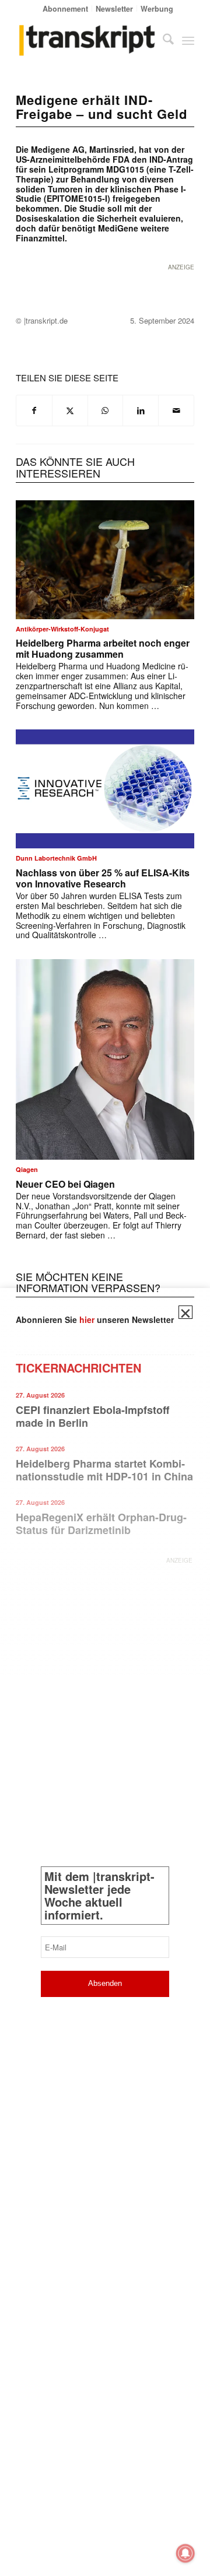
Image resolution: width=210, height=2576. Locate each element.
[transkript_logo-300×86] (87, 40)
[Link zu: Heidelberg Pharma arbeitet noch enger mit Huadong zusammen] (105, 560)
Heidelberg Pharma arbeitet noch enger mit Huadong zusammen (103, 648)
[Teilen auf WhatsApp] (106, 410)
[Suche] (162, 40)
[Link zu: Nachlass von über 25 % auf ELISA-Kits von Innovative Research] (105, 789)
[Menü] (188, 40)
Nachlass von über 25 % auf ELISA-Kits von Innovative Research (103, 878)
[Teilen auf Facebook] (34, 410)
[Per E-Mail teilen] (176, 410)
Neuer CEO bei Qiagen (65, 1184)
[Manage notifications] (185, 2553)
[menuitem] (66, 8)
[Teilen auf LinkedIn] (141, 410)
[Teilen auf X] (70, 410)
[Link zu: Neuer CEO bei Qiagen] (105, 1059)
